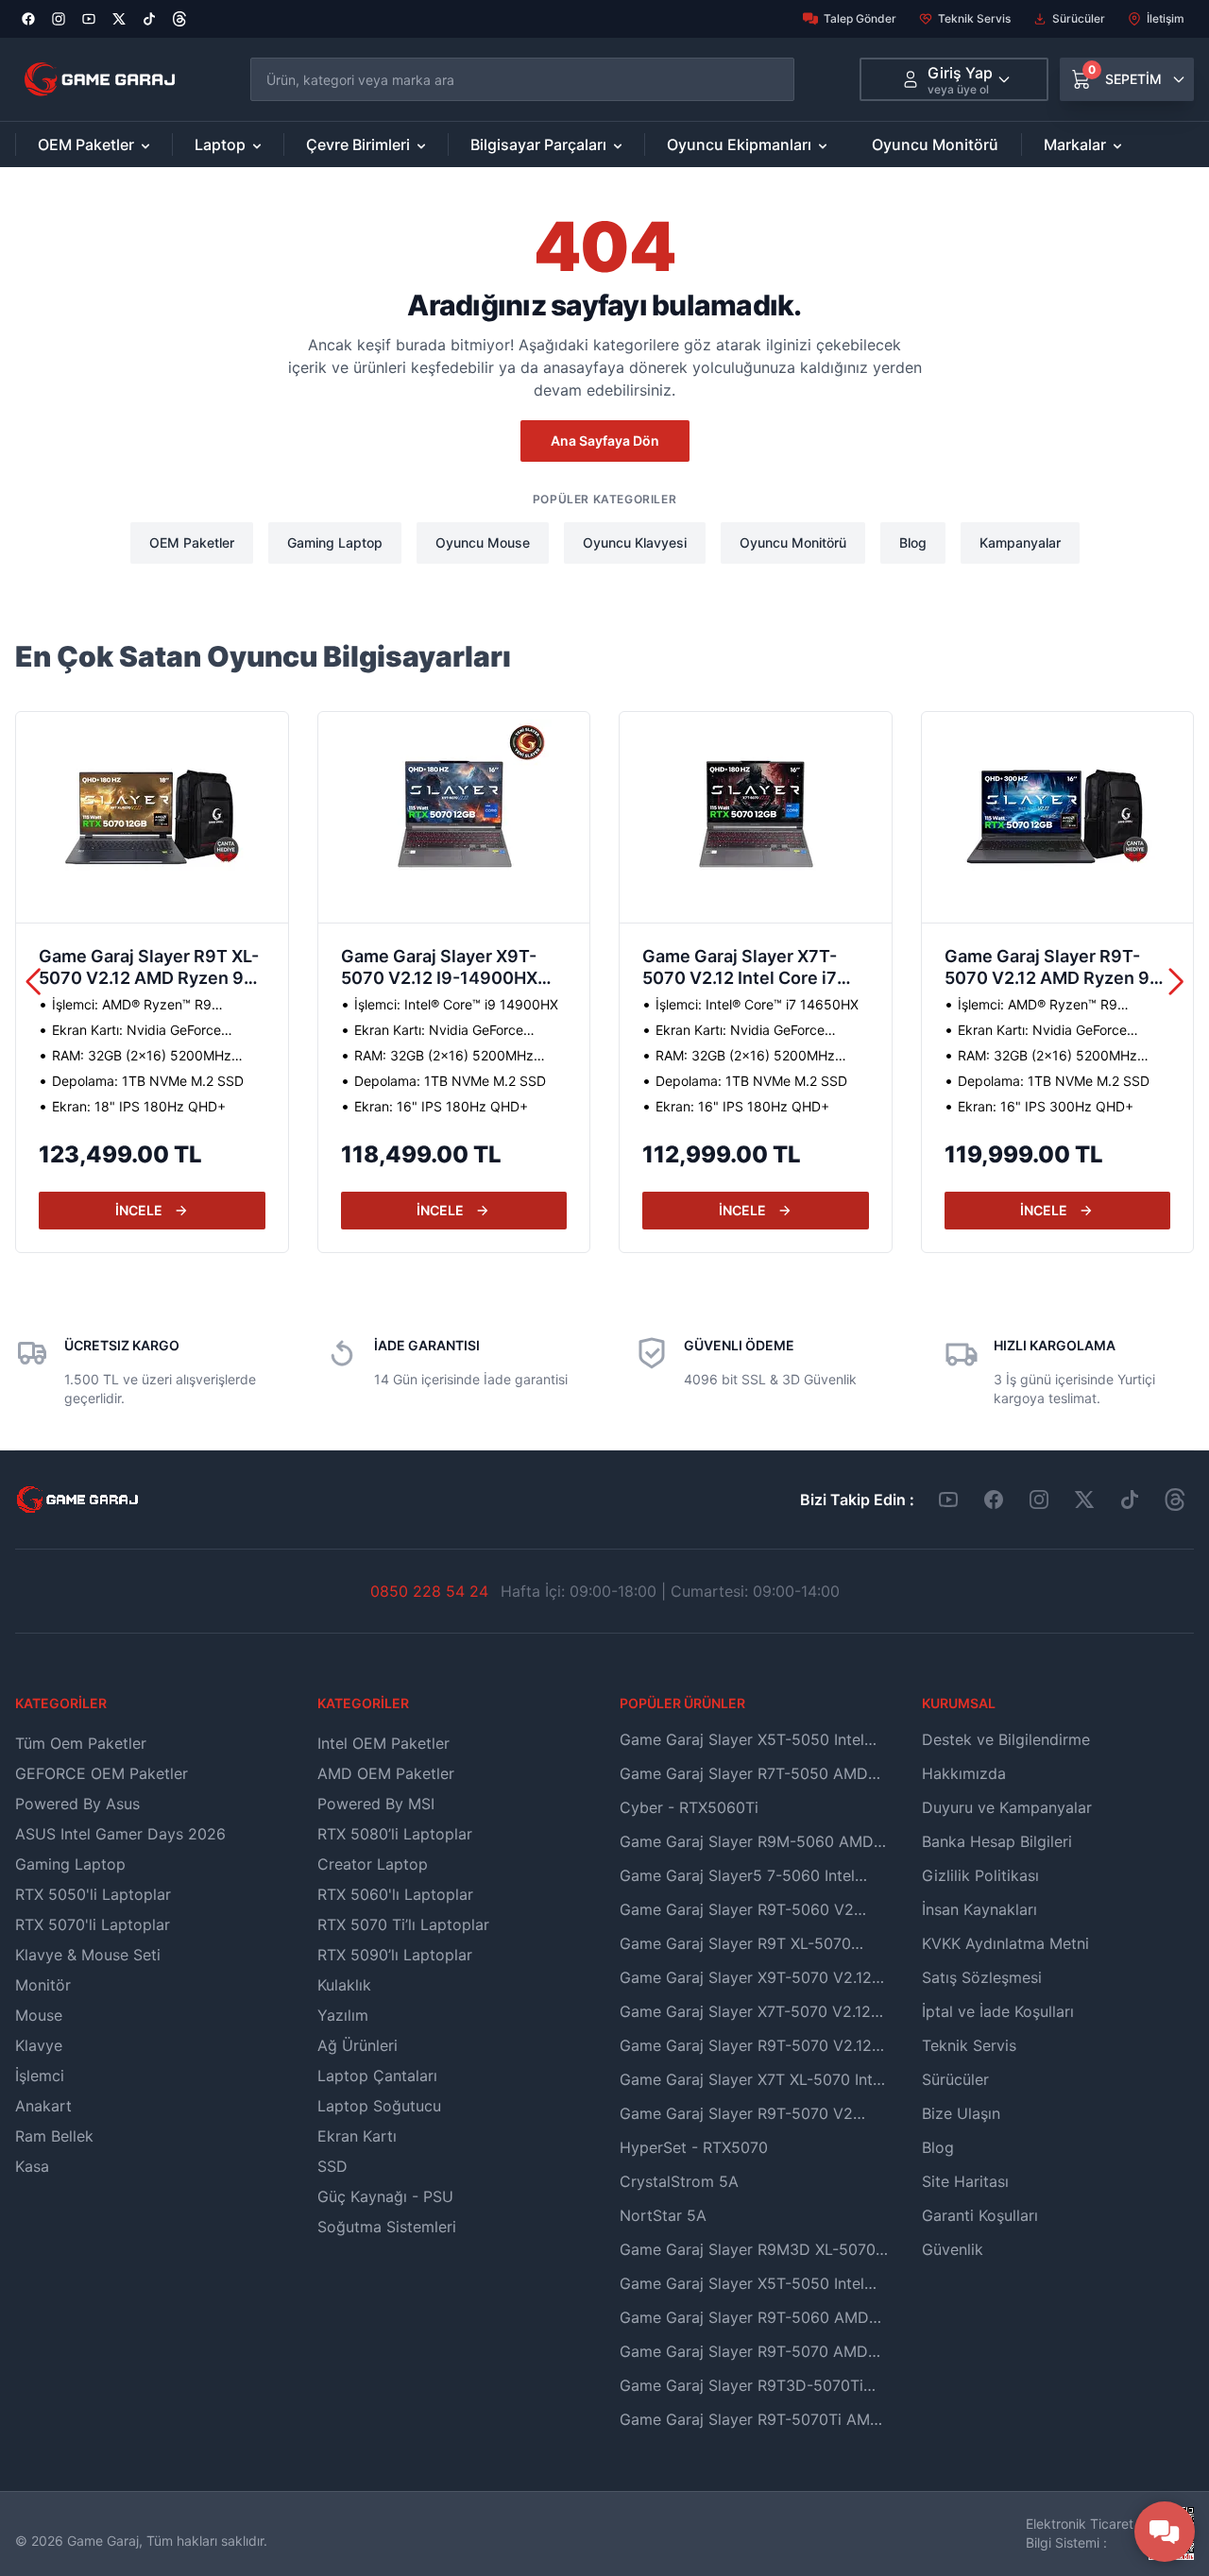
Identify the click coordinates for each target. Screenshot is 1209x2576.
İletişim (1166, 18)
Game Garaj (103, 2541)
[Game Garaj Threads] (1175, 1500)
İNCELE (139, 1210)
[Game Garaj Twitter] (1084, 1500)
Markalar (1075, 144)
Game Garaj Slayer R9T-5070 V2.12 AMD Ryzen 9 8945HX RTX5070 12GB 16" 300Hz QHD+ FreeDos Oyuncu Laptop (1051, 969)
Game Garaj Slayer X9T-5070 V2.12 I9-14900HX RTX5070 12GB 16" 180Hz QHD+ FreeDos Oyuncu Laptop (447, 969)
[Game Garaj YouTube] (948, 1500)
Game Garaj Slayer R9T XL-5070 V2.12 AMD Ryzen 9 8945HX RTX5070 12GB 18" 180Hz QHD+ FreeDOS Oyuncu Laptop (149, 969)
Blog (913, 542)
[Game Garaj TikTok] (1130, 1500)
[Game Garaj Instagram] (1039, 1500)
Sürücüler (1079, 18)
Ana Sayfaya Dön (605, 441)
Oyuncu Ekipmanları (739, 144)
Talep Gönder (860, 18)
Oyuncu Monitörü (935, 144)
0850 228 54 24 (429, 1591)
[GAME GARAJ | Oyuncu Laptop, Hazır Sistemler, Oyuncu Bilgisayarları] (100, 79)
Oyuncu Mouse (483, 542)
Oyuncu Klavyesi (635, 542)
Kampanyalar (1020, 542)
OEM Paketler (86, 144)
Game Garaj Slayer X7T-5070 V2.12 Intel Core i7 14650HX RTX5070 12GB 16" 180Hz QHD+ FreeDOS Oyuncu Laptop (749, 969)
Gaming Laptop (335, 542)
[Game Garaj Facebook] (994, 1500)
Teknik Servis (974, 18)
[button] (1176, 982)
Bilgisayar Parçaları (538, 144)
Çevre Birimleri (358, 144)
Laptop (220, 144)
